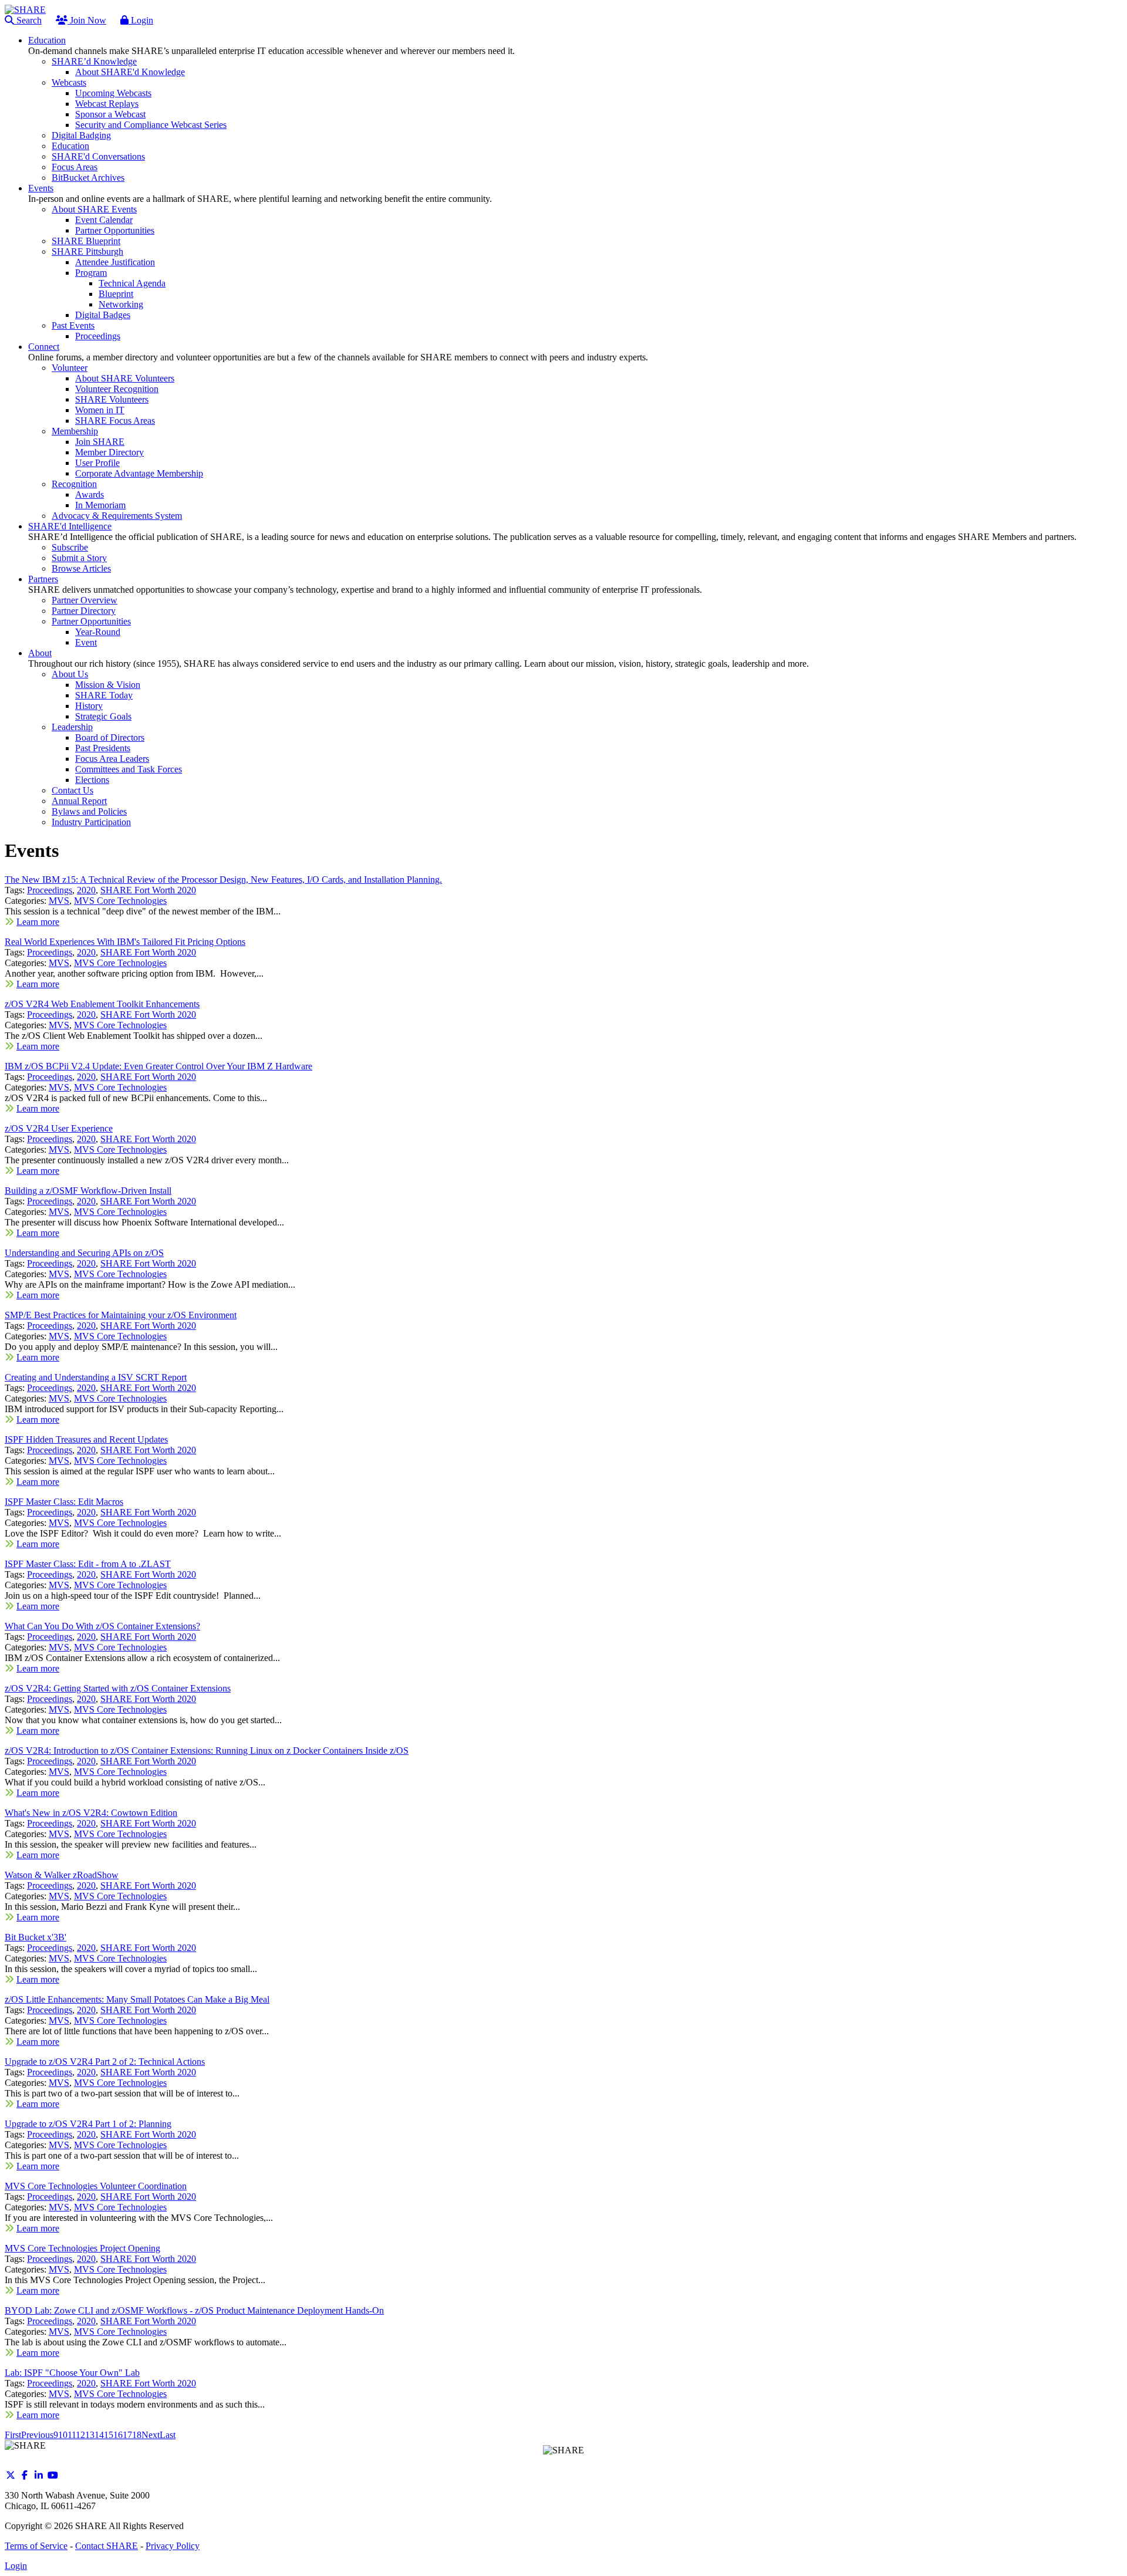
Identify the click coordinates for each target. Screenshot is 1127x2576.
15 (109, 2435)
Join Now (87, 20)
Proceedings (50, 890)
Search (28, 20)
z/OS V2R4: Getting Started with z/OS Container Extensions (118, 1688)
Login (141, 20)
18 (137, 2435)
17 (127, 2435)
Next (151, 2435)
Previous (37, 2435)
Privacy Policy (173, 2546)
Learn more (38, 922)
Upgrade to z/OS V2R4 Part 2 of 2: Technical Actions (105, 2062)
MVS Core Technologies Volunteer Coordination (96, 2186)
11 (72, 2435)
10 (63, 2435)
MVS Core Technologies (120, 901)
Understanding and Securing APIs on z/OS (84, 1253)
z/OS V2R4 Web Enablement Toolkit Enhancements (102, 1004)
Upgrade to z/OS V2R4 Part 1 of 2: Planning (88, 2124)
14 (99, 2435)
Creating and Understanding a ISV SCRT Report (96, 1377)
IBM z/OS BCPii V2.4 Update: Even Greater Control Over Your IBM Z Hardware (158, 1066)
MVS (59, 901)
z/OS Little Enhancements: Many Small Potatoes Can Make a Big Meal (137, 1999)
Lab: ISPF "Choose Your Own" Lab (72, 2373)
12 (80, 2435)
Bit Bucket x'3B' (36, 1937)
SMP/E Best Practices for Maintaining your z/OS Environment (121, 1315)
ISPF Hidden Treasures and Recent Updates (86, 1439)
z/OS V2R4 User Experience (59, 1128)
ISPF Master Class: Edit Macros (64, 1502)
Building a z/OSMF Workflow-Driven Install (88, 1191)
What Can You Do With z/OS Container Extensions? (102, 1626)
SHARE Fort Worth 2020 (148, 890)
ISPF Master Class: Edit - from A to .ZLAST (88, 1564)
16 (118, 2435)
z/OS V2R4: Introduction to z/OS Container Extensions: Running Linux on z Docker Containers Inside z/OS (207, 1750)
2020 (86, 890)
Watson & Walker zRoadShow (62, 1875)
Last (168, 2435)
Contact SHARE (107, 2546)
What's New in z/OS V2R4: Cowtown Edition (91, 1813)
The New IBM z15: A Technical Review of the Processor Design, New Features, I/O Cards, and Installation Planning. (223, 880)
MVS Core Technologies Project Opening (82, 2248)
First (13, 2435)
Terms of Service (36, 2546)
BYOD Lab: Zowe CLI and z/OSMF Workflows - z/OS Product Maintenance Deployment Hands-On (194, 2310)
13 (90, 2435)
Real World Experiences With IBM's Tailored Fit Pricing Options (125, 942)
